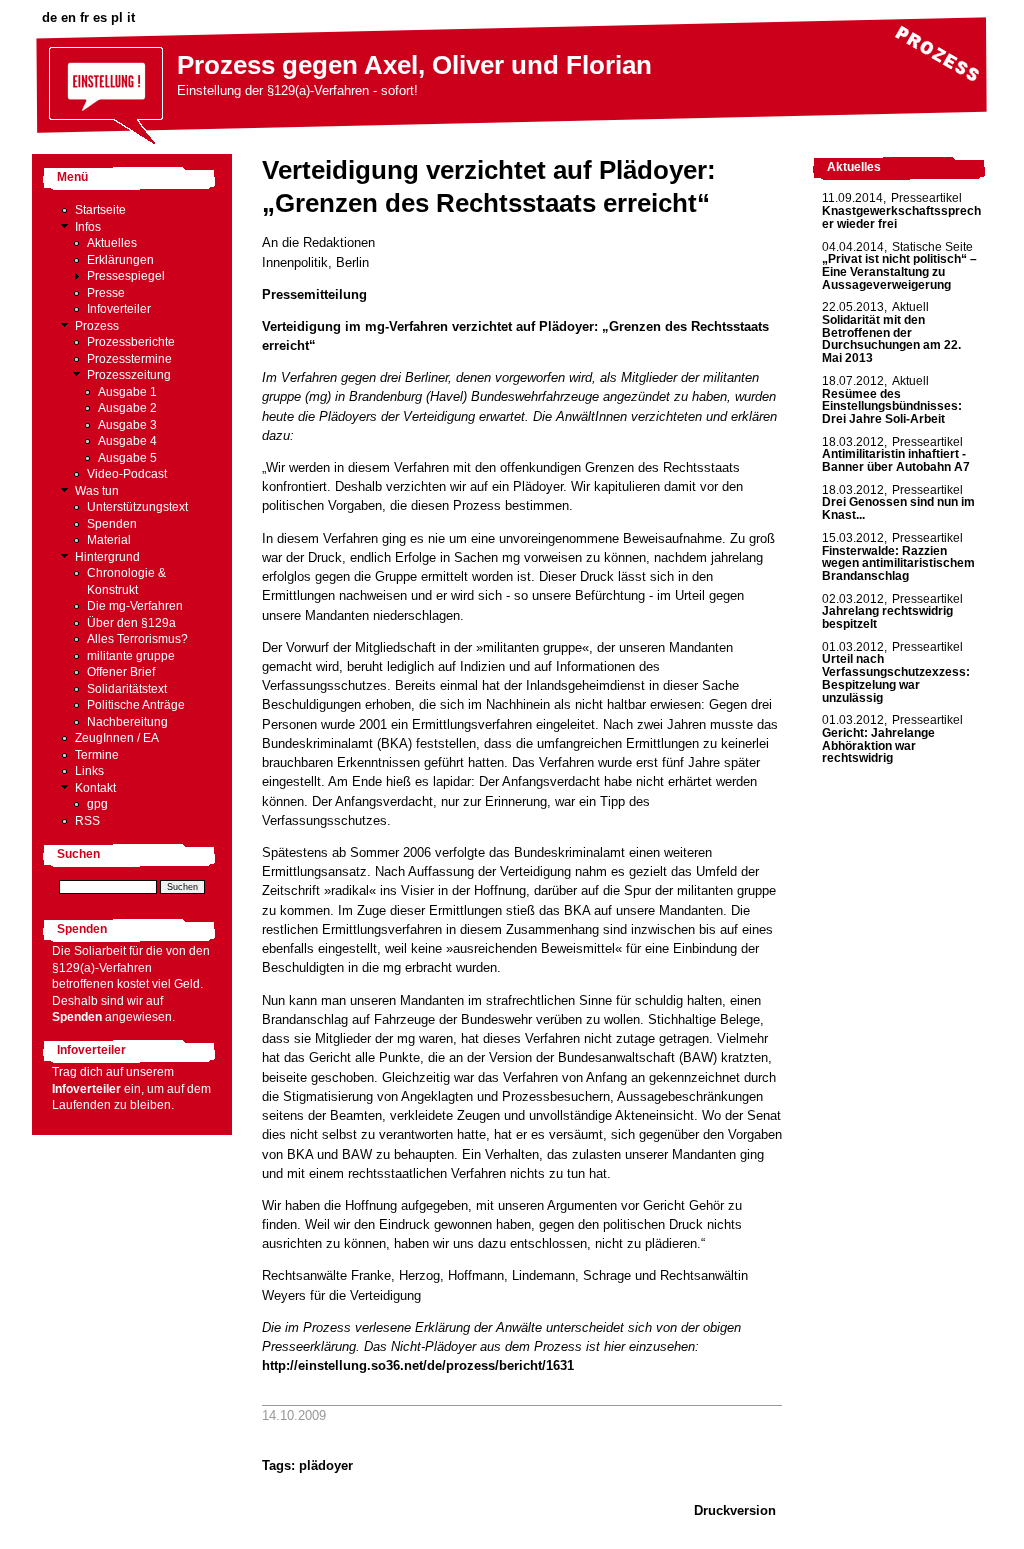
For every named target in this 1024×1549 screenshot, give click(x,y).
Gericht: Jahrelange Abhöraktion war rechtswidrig (878, 745)
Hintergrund (107, 557)
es (100, 17)
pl (117, 17)
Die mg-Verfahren (135, 606)
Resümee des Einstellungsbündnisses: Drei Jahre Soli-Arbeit (892, 406)
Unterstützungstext (137, 507)
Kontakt (95, 788)
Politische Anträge (136, 705)
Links (89, 771)
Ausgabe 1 (127, 392)
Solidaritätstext (127, 689)
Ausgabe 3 (127, 425)
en (68, 17)
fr (84, 17)
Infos (88, 227)
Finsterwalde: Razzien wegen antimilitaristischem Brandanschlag (898, 563)
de (49, 17)
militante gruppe (131, 656)
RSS (87, 821)
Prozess (97, 326)
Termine (97, 755)
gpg (97, 804)
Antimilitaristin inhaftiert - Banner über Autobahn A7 (896, 460)
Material (109, 540)
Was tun (97, 491)
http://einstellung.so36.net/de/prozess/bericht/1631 (418, 1365)
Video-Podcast (127, 474)
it (131, 17)
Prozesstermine (129, 359)
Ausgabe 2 (127, 408)
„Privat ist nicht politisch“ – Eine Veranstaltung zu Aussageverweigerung (899, 271)
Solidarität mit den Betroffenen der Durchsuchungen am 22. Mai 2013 (891, 339)
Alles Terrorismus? (137, 639)
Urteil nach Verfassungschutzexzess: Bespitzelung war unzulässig (896, 678)
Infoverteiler (119, 309)
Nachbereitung (127, 722)
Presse (106, 293)
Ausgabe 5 (127, 458)
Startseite (100, 210)
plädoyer (326, 1465)
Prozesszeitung (129, 375)
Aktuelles (112, 243)
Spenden (112, 524)
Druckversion (735, 1510)
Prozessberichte (131, 342)
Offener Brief (121, 672)
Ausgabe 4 (127, 441)
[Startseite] (107, 144)
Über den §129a (131, 623)
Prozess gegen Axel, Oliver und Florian (414, 65)
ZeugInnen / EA (117, 738)
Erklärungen (120, 260)
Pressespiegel (126, 276)
